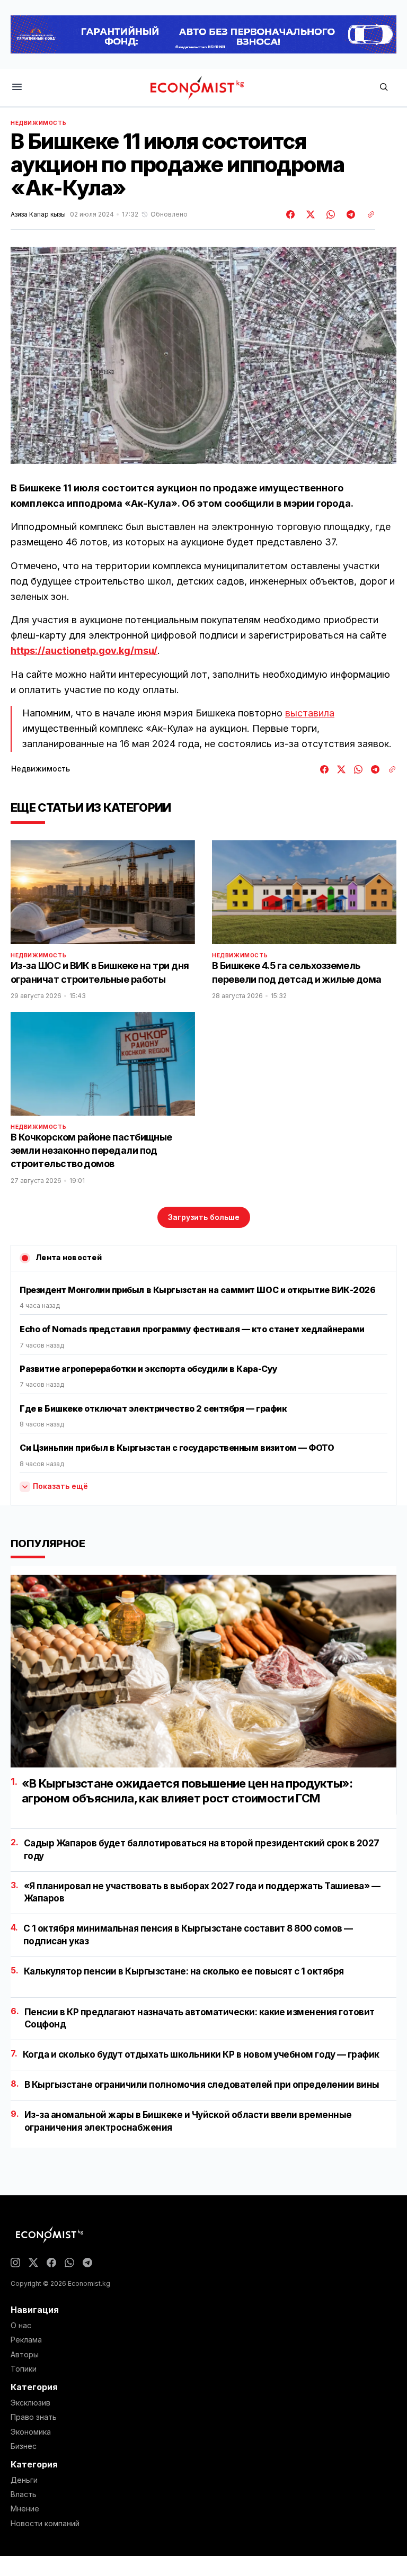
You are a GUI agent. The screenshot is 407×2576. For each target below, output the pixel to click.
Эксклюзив (30, 2403)
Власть (24, 2494)
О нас (21, 2326)
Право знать (34, 2417)
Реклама (26, 2340)
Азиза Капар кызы (38, 214)
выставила (310, 713)
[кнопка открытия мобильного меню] (17, 88)
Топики (24, 2369)
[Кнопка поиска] (384, 88)
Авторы (25, 2355)
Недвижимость (38, 123)
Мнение (25, 2509)
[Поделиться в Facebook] (291, 214)
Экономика (31, 2432)
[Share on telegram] (349, 214)
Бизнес (24, 2446)
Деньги (24, 2480)
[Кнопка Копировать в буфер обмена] (367, 214)
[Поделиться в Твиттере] (309, 214)
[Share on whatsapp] (329, 214)
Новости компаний (45, 2524)
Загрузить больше (204, 1217)
